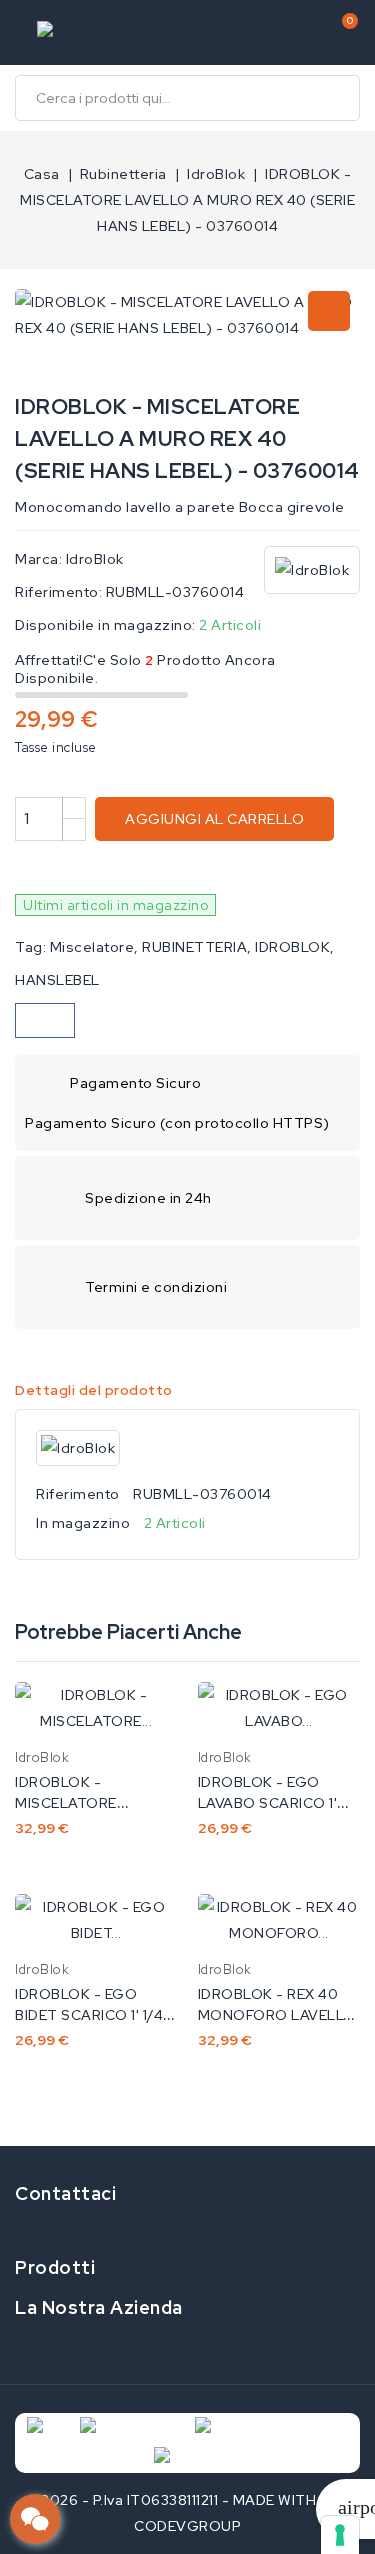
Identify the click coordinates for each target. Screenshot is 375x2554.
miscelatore (92, 947)
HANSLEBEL (57, 980)
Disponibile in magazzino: (105, 625)
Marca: (38, 559)
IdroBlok (95, 559)
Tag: (30, 947)
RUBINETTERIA (194, 947)
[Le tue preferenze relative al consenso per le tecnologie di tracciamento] (340, 2535)
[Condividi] (45, 1020)
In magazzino (83, 1523)
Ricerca (337, 98)
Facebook (12, 2229)
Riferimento (78, 1494)
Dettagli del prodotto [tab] (94, 1390)
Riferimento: (58, 592)
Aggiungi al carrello (214, 819)
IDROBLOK (292, 947)
